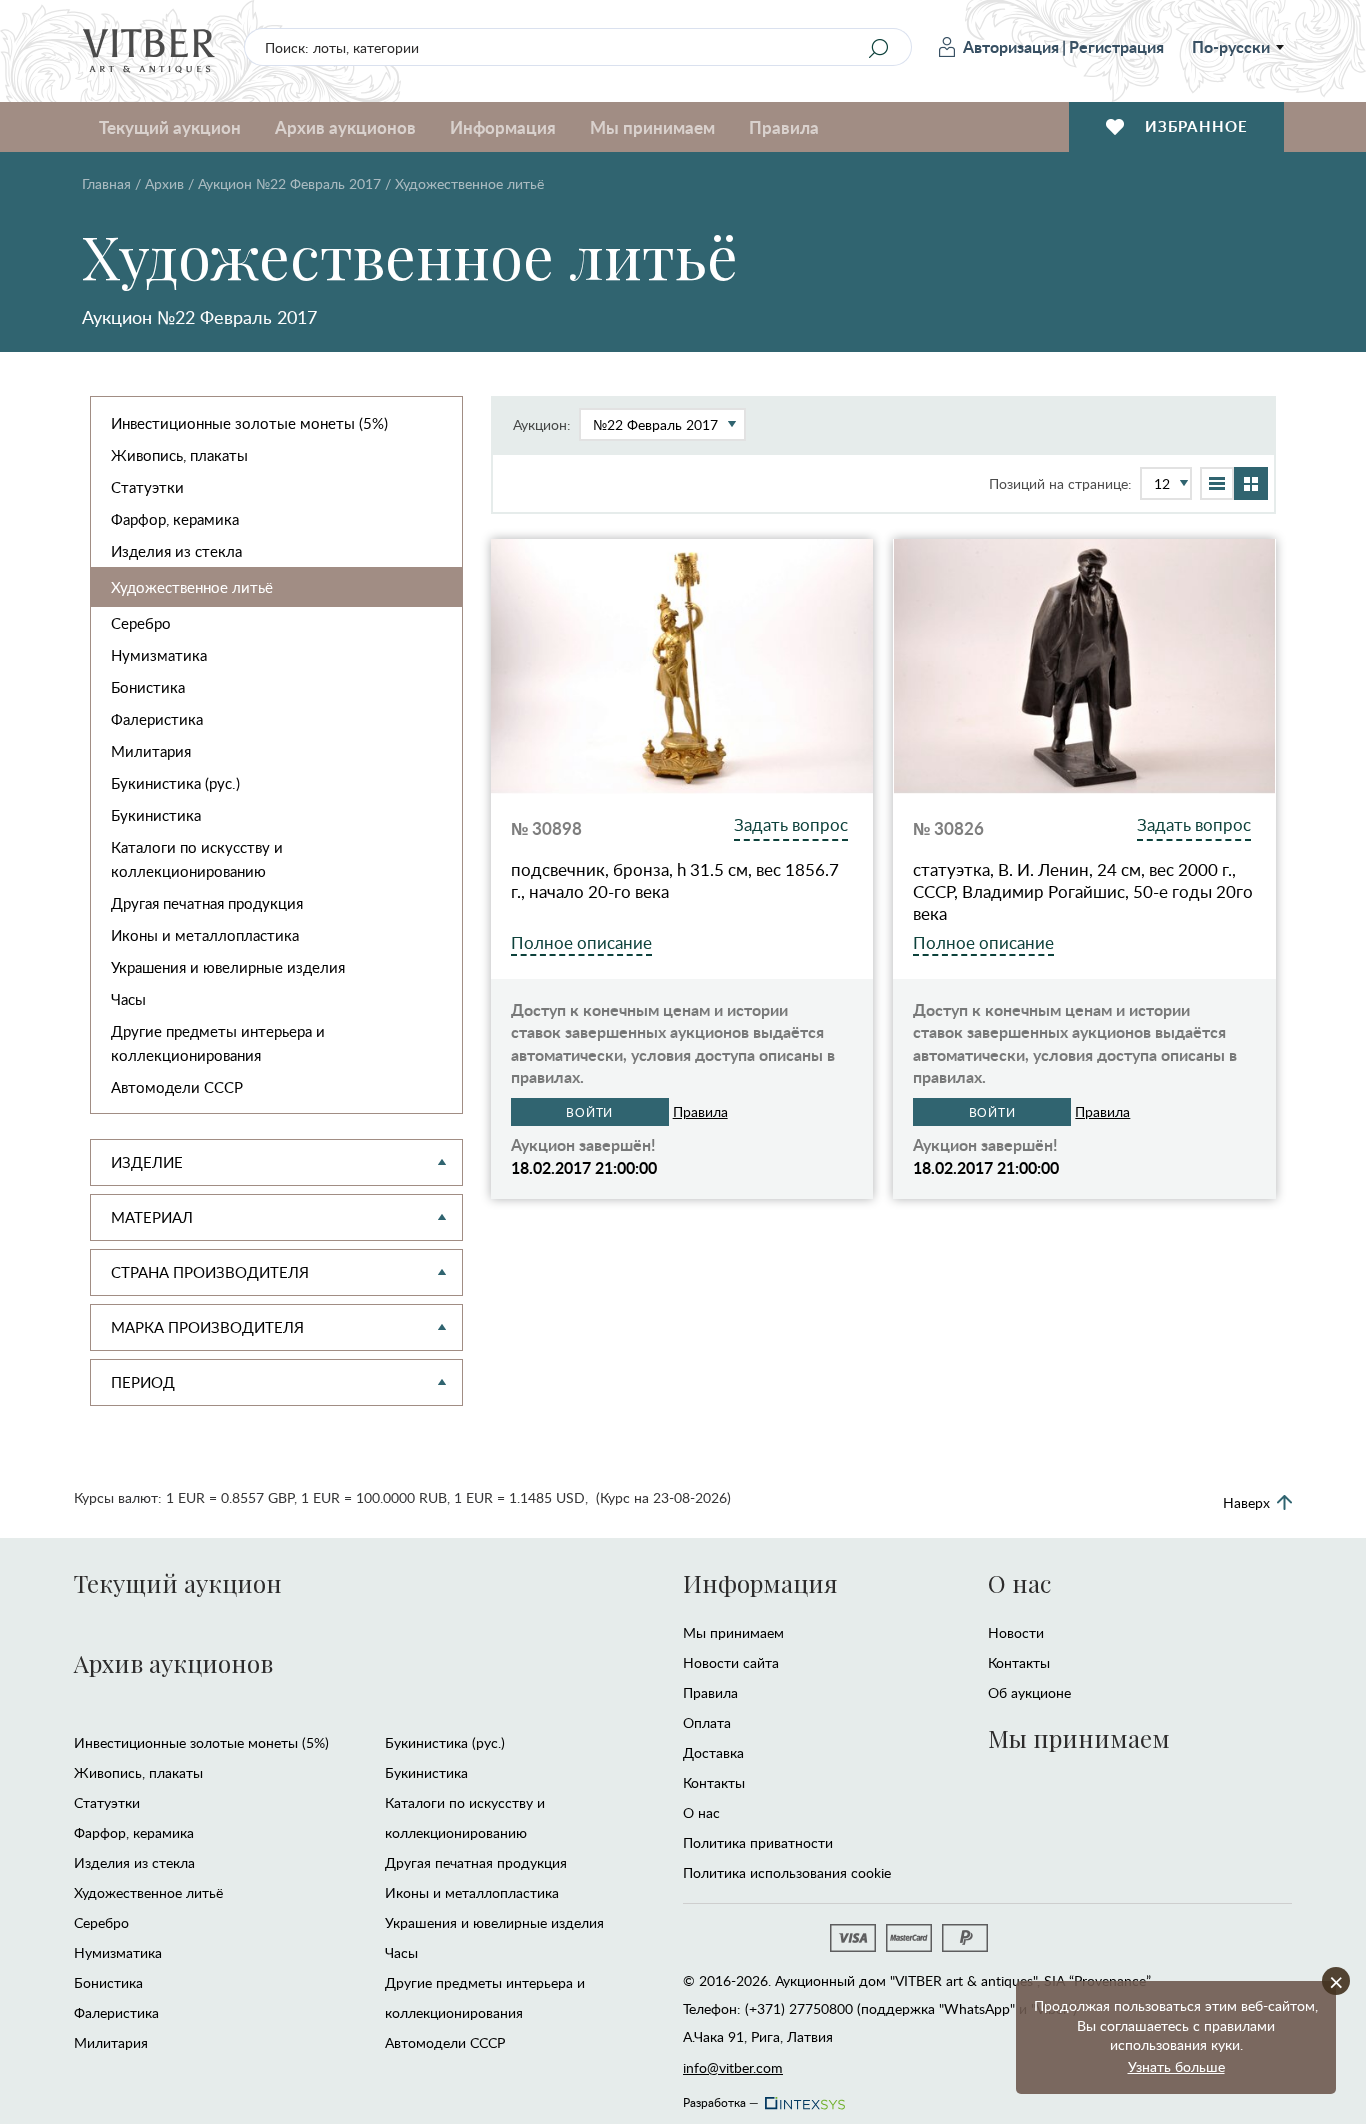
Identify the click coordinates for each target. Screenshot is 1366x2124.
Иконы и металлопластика (205, 935)
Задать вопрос (791, 824)
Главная (106, 183)
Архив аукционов (173, 1663)
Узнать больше (1176, 2066)
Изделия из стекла (176, 551)
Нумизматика (159, 655)
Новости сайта (731, 1662)
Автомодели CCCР (177, 1087)
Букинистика (156, 815)
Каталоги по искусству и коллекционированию (197, 859)
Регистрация (1116, 46)
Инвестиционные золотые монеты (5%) (249, 423)
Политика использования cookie (787, 1872)
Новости (1016, 1632)
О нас (701, 1812)
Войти (590, 1112)
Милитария (151, 751)
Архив (164, 183)
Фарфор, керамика (175, 519)
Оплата (707, 1722)
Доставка (713, 1752)
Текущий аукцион (178, 1583)
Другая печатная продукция (207, 903)
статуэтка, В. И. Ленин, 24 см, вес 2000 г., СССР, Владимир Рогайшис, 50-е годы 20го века (1083, 892)
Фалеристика (157, 719)
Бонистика (148, 687)
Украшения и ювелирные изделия (228, 967)
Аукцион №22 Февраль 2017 (289, 183)
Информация (760, 1583)
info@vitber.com (733, 2067)
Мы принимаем (733, 1632)
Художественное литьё (192, 587)
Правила (784, 127)
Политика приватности (758, 1842)
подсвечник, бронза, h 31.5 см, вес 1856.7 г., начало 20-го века (675, 881)
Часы (128, 999)
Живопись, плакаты (179, 455)
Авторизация (1011, 46)
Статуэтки (147, 487)
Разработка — (721, 2099)
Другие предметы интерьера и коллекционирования (218, 1043)
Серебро (141, 623)
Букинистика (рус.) (175, 783)
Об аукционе (1029, 1692)
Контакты (714, 1782)
